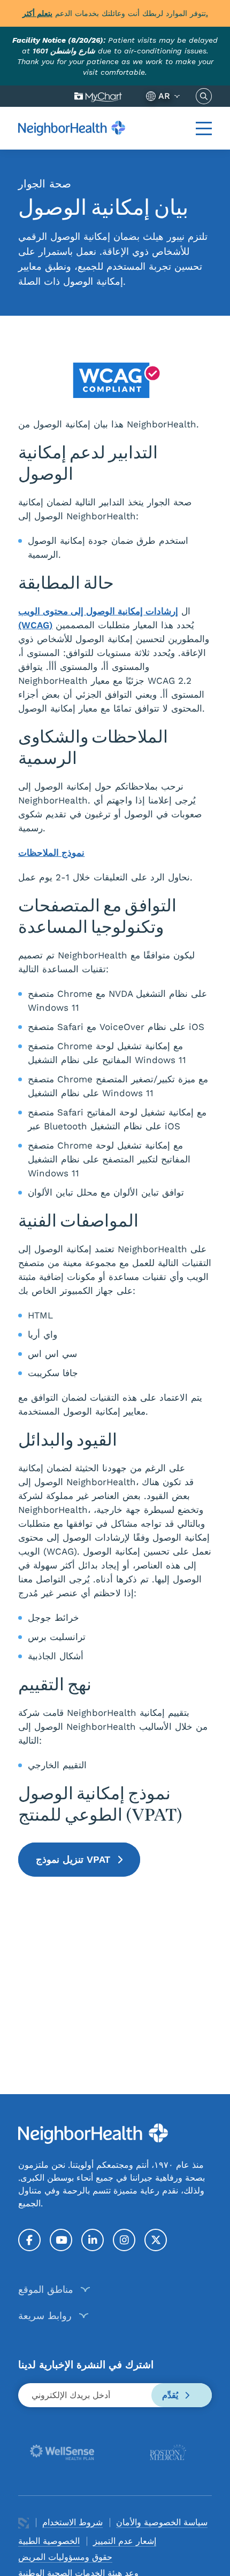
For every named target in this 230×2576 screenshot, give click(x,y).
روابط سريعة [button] (45, 2316)
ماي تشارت (98, 96)
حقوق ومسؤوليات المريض (65, 2557)
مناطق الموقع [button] (46, 2289)
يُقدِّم (171, 2395)
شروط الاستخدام (72, 2522)
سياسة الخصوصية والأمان (162, 2522)
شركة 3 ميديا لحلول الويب (24, 2523)
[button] (204, 128)
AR (164, 96)
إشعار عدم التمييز (125, 2541)
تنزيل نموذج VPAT (75, 1859)
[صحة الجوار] (72, 128)
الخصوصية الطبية (49, 2541)
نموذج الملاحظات (51, 853)
